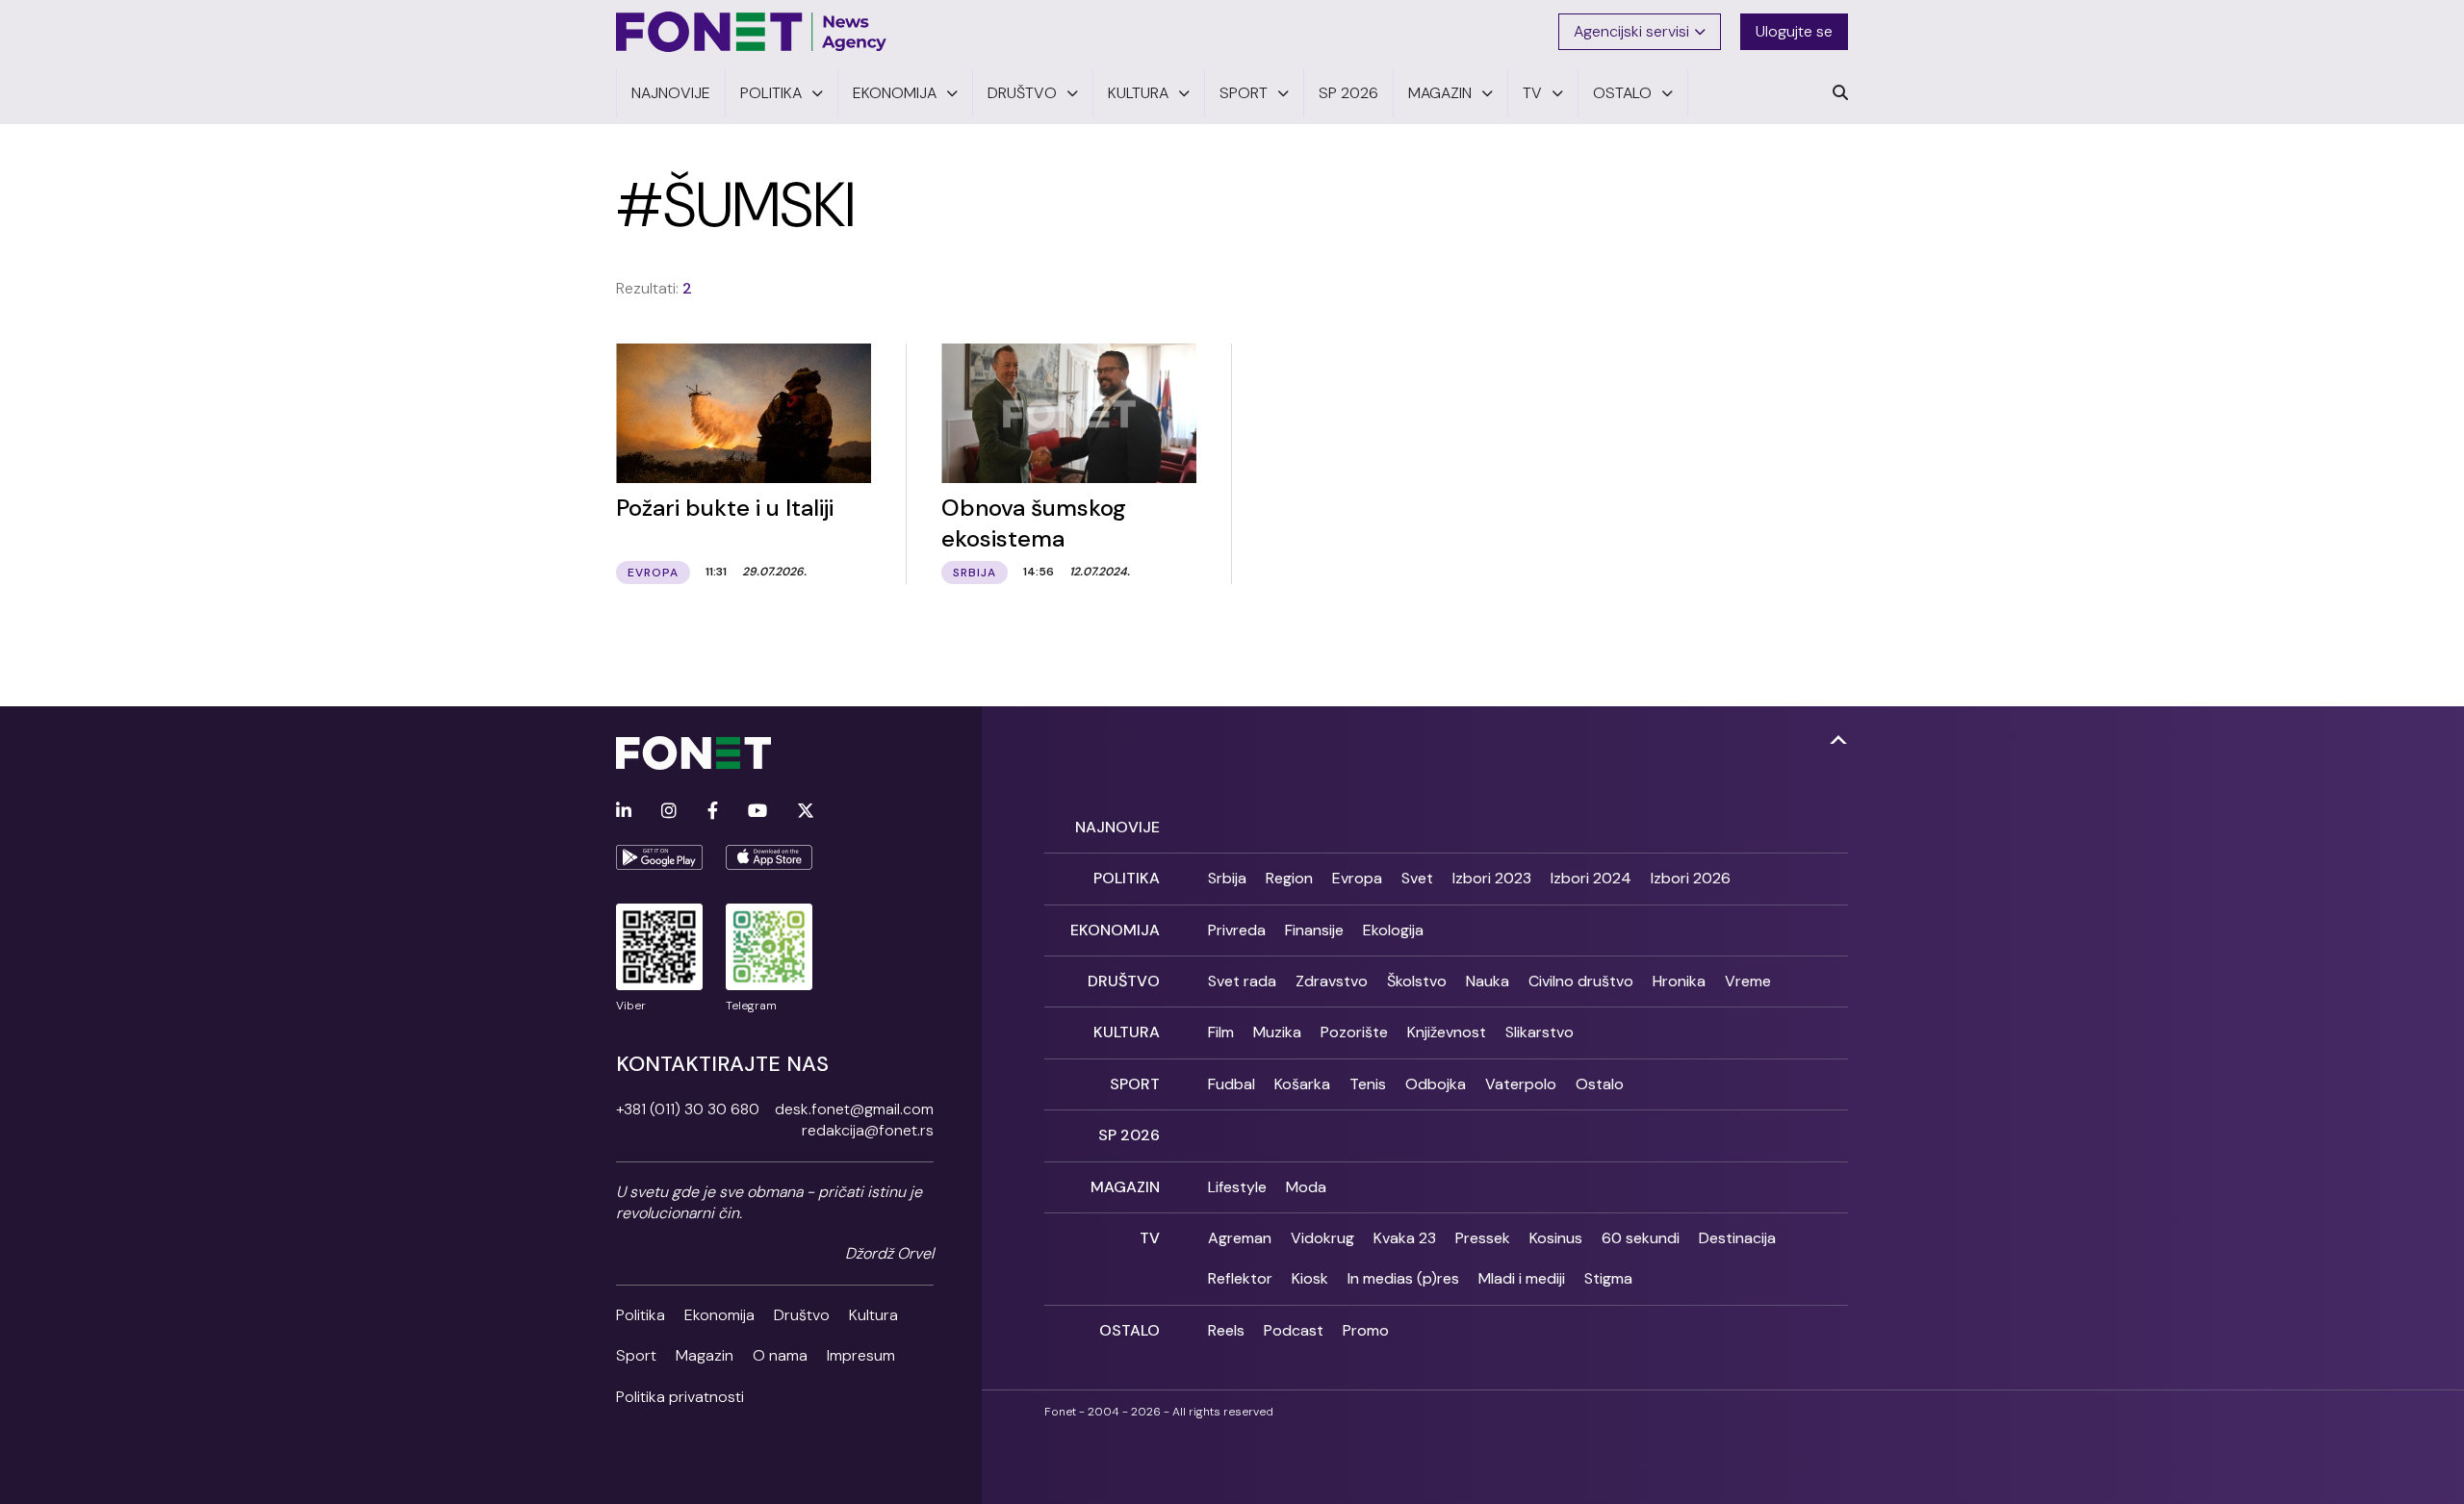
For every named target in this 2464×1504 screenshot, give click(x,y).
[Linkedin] (624, 812)
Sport (636, 1355)
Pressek (1483, 1238)
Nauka (1488, 981)
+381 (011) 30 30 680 (688, 1109)
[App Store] (769, 857)
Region (1289, 878)
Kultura (873, 1315)
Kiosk (1310, 1278)
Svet (1417, 878)
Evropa (1357, 878)
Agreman (1240, 1238)
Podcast (1294, 1330)
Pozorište (1354, 1032)
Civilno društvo (1581, 981)
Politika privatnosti (680, 1397)
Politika (641, 1315)
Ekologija (1393, 930)
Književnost (1447, 1032)
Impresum (861, 1355)
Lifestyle (1237, 1187)
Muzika (1277, 1032)
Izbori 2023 (1492, 878)
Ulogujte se (1794, 31)
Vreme (1748, 981)
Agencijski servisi (1631, 31)
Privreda (1237, 930)
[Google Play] (659, 857)
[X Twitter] (806, 812)
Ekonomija (719, 1315)
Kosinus (1556, 1238)
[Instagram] (669, 812)
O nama (780, 1355)
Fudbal (1232, 1084)
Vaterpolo (1521, 1084)
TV (1150, 1238)
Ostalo (1600, 1084)
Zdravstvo (1332, 981)
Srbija (1227, 878)
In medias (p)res (1403, 1278)
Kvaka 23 (1405, 1238)
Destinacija (1737, 1238)
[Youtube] (757, 812)
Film (1221, 1032)
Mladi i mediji (1522, 1278)
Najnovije (1117, 827)
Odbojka (1436, 1084)
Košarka (1302, 1084)
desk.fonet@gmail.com (854, 1109)
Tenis (1368, 1084)
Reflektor (1240, 1278)
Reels (1226, 1330)
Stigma (1608, 1278)
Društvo (802, 1315)
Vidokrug (1322, 1238)
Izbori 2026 (1691, 878)
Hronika (1679, 981)
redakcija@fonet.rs (868, 1130)
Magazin (705, 1355)
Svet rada (1242, 981)
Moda (1306, 1187)
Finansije (1314, 930)
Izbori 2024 (1591, 878)
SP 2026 (1129, 1135)
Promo (1366, 1330)
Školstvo (1417, 981)
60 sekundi (1641, 1238)
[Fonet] (752, 32)
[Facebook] (713, 812)
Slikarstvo (1540, 1032)
